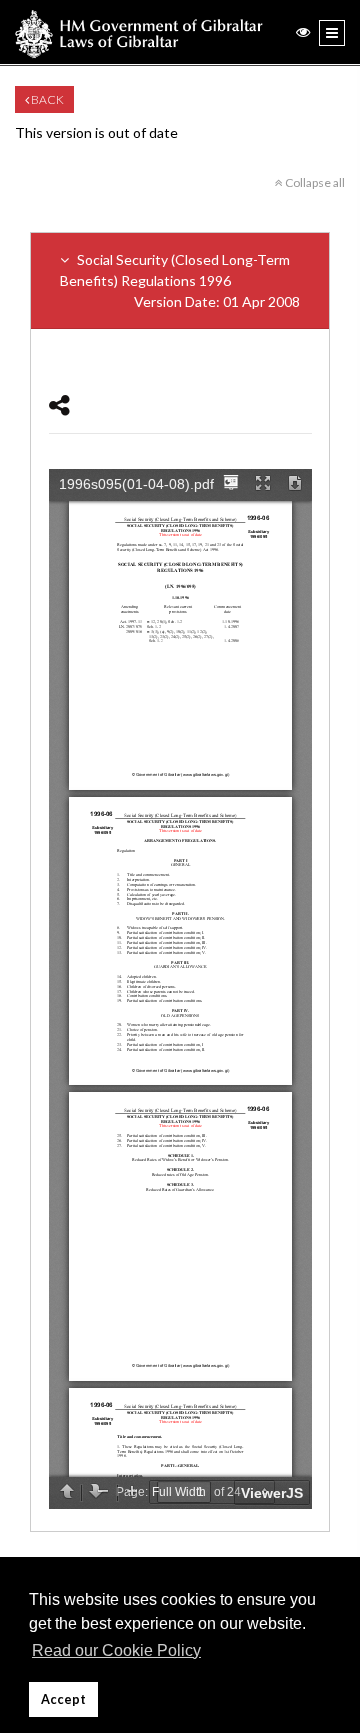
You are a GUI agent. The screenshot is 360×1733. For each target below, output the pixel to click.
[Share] (59, 404)
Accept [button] (63, 1699)
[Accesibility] (303, 31)
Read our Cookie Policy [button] (116, 1650)
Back (46, 99)
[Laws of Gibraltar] (139, 32)
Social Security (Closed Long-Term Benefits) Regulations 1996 (180, 280)
